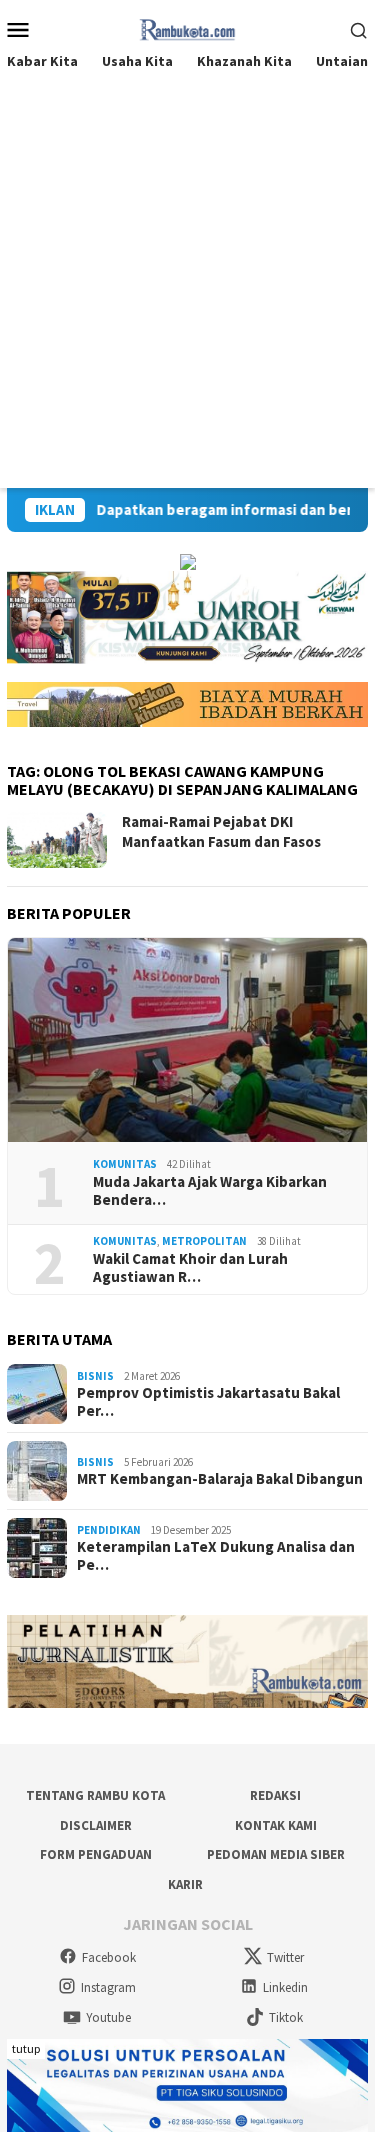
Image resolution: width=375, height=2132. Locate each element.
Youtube (108, 2017)
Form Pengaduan (96, 1854)
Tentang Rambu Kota (95, 1795)
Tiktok (286, 2017)
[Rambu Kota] (187, 27)
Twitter (285, 1957)
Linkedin (285, 1987)
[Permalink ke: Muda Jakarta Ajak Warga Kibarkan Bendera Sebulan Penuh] (187, 1040)
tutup (26, 2048)
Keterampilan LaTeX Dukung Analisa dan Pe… (216, 1556)
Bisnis (95, 1376)
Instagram (108, 1987)
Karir (185, 1884)
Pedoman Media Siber (276, 1854)
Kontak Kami (276, 1825)
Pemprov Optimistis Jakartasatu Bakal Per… (208, 1402)
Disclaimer (96, 1825)
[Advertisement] (187, 290)
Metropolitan (204, 1241)
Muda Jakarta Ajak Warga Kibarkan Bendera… (210, 1191)
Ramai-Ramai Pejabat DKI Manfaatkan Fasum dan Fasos (221, 831)
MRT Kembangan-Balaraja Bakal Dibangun (220, 1479)
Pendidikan (109, 1530)
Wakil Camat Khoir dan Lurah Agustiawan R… (190, 1268)
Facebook (109, 1957)
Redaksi (275, 1795)
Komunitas (125, 1164)
